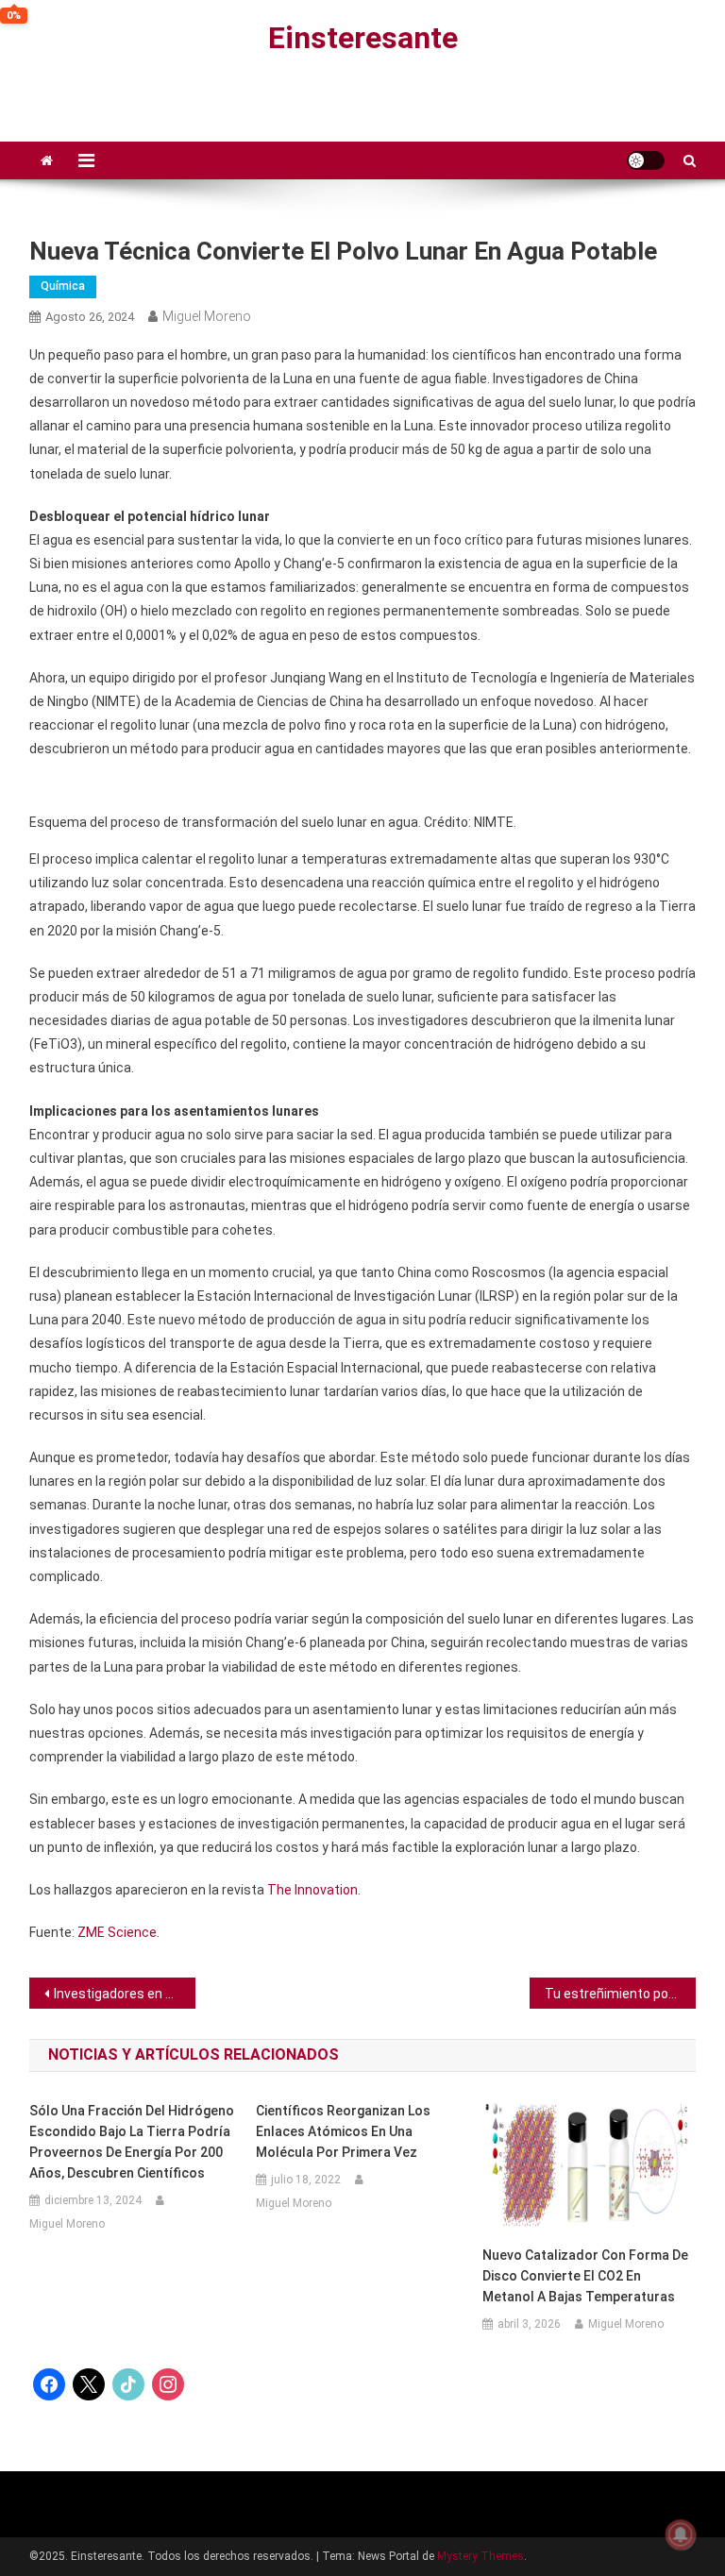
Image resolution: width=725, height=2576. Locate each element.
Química (63, 286)
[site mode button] (646, 160)
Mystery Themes (481, 2556)
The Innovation (312, 1890)
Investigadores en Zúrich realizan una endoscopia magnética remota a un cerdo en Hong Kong (125, 1994)
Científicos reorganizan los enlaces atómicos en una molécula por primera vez (343, 2131)
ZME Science (117, 1932)
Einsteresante (363, 38)
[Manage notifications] (681, 2534)
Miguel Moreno (207, 316)
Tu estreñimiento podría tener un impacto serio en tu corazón (621, 1994)
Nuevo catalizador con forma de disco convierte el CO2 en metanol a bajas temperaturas (585, 2276)
